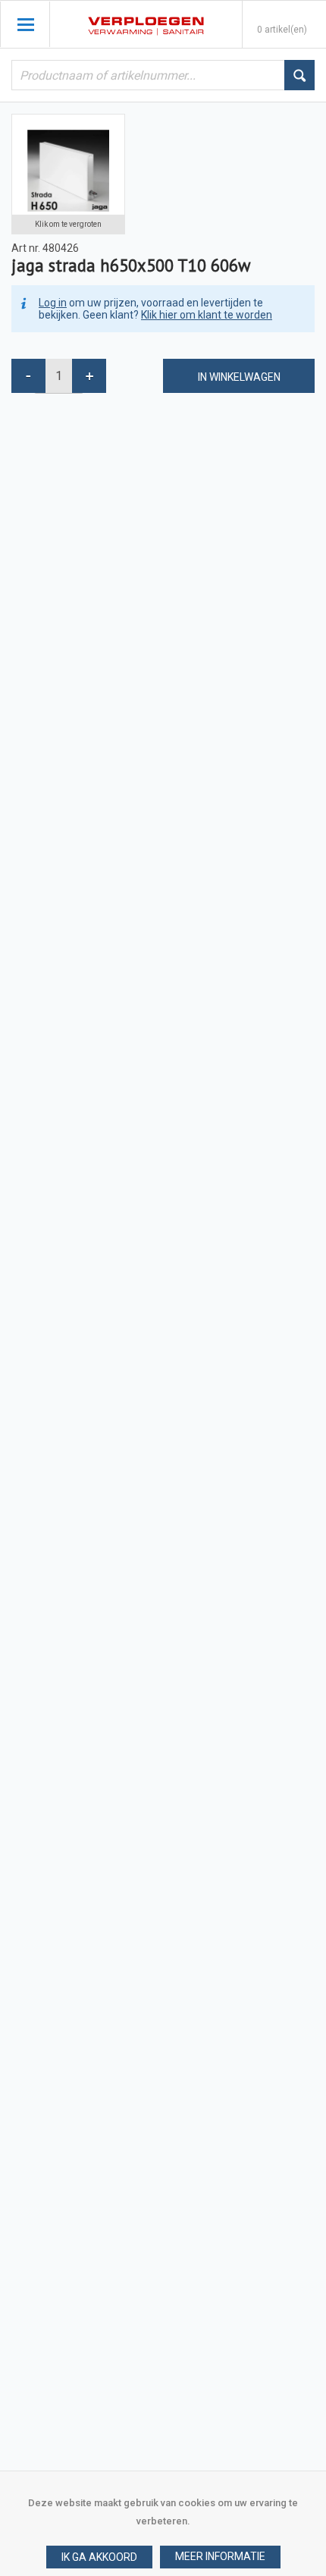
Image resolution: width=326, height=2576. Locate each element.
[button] (220, 2557)
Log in (53, 303)
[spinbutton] (59, 376)
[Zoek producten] (299, 75)
